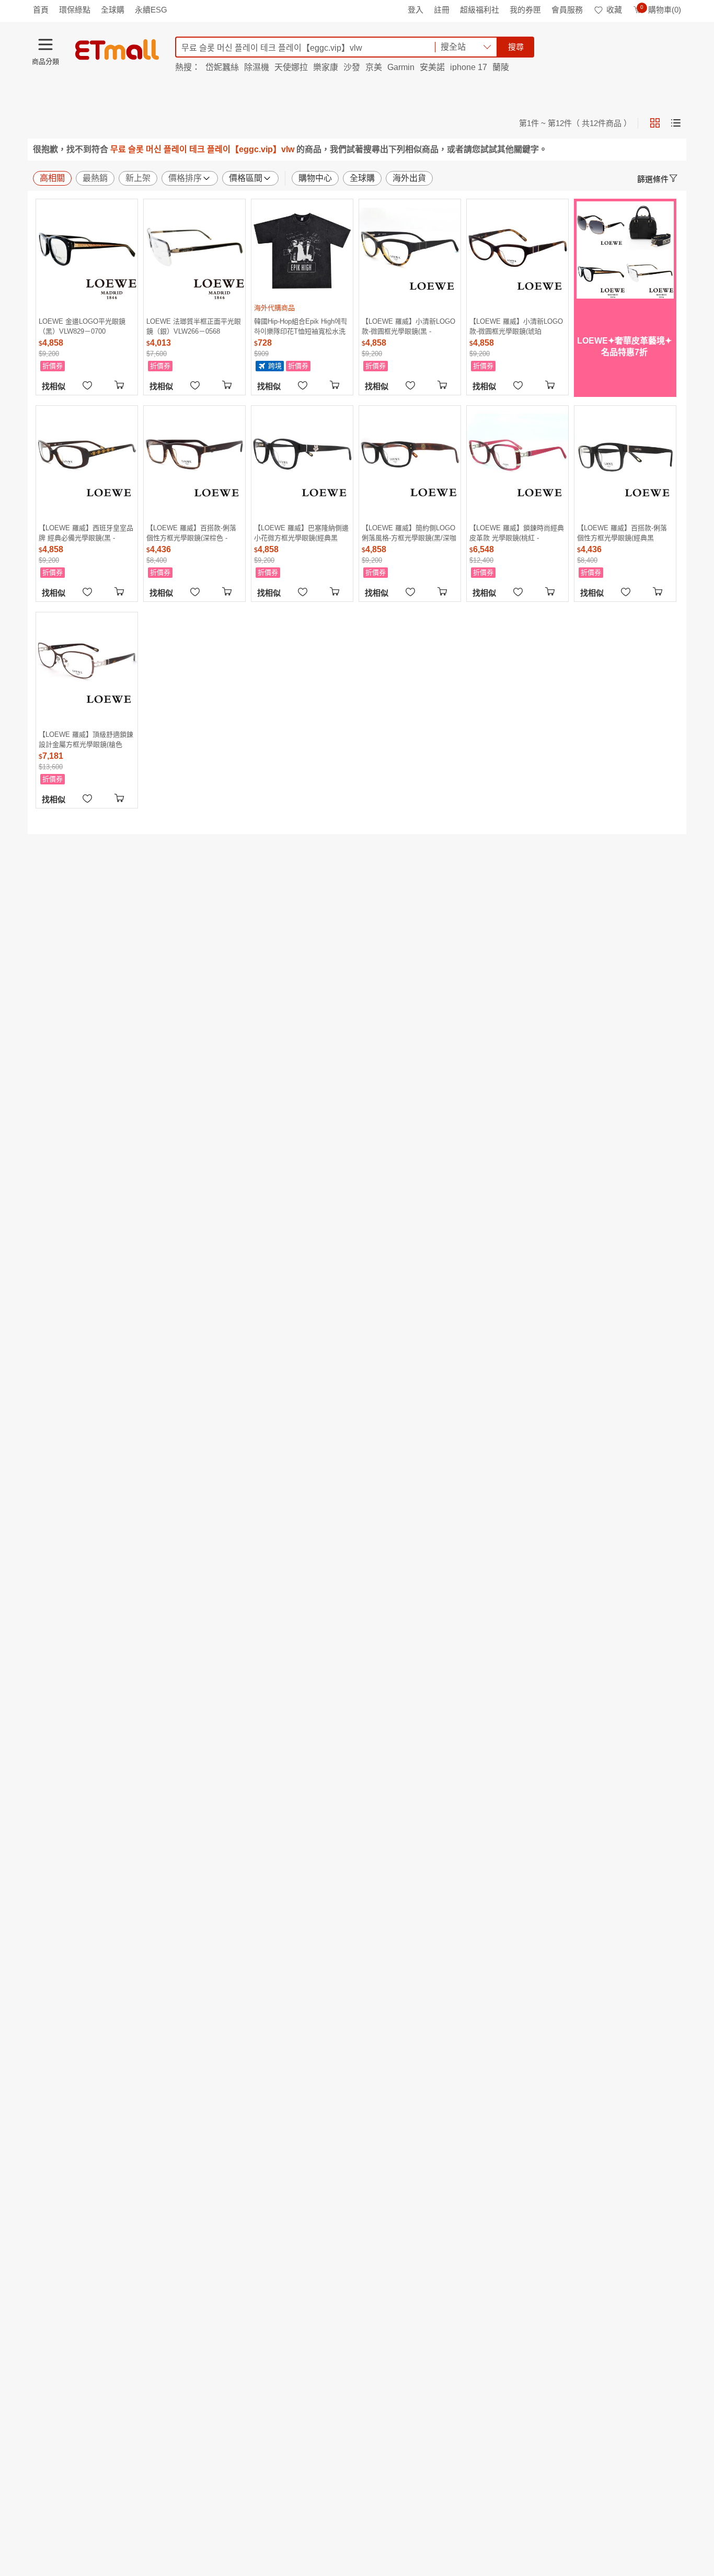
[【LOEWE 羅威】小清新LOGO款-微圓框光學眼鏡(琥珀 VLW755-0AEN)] (517, 250)
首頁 (41, 10)
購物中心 (315, 178)
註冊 (442, 10)
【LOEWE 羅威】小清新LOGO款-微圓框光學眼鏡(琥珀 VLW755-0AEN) (516, 326)
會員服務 (567, 10)
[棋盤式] (655, 123)
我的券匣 (525, 10)
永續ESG (151, 10)
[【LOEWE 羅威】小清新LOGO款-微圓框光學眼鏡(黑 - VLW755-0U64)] (410, 250)
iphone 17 (469, 67)
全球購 (113, 10)
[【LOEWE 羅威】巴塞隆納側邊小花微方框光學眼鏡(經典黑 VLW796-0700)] (302, 457)
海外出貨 (409, 178)
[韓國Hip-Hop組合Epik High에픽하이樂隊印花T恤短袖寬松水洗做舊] (302, 250)
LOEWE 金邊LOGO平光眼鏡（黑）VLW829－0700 (82, 326)
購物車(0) (661, 10)
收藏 (614, 10)
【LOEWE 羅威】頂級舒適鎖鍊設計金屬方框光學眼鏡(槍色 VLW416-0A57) (86, 739)
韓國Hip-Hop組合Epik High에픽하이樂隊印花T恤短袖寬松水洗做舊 (301, 326)
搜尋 (516, 47)
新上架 (138, 178)
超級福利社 (480, 10)
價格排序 (185, 178)
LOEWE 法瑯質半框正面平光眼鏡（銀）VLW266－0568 (194, 326)
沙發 (352, 67)
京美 (374, 67)
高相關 (52, 178)
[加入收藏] (87, 384)
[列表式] (676, 123)
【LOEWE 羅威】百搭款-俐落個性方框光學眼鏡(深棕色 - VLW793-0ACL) (191, 533)
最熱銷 (95, 178)
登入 (416, 10)
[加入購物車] (121, 384)
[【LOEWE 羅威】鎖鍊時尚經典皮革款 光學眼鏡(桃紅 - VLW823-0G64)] (517, 457)
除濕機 (257, 67)
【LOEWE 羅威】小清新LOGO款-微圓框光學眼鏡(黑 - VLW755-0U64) (408, 326)
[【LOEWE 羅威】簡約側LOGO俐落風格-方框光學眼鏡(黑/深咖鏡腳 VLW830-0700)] (410, 457)
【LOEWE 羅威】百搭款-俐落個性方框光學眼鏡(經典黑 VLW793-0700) (622, 533)
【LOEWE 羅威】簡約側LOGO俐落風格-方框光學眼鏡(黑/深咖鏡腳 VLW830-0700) (409, 533)
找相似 (54, 386)
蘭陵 (501, 67)
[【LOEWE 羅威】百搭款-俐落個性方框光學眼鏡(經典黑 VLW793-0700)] (625, 457)
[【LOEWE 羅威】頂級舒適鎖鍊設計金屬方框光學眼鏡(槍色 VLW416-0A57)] (87, 663)
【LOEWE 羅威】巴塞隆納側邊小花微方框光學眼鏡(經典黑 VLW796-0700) (301, 533)
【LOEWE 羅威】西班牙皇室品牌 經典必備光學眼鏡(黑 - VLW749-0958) (86, 533)
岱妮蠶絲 (222, 67)
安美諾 (432, 67)
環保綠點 (75, 10)
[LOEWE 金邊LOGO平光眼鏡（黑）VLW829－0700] (87, 250)
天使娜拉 (291, 67)
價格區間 (246, 178)
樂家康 (326, 67)
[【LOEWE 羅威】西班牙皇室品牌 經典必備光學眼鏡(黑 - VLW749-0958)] (87, 457)
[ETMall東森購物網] (117, 50)
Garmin (401, 67)
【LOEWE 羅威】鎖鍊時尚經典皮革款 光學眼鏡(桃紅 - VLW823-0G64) (517, 533)
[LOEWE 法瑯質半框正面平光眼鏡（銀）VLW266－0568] (194, 250)
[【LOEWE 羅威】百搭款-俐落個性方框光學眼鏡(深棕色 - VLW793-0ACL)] (194, 457)
